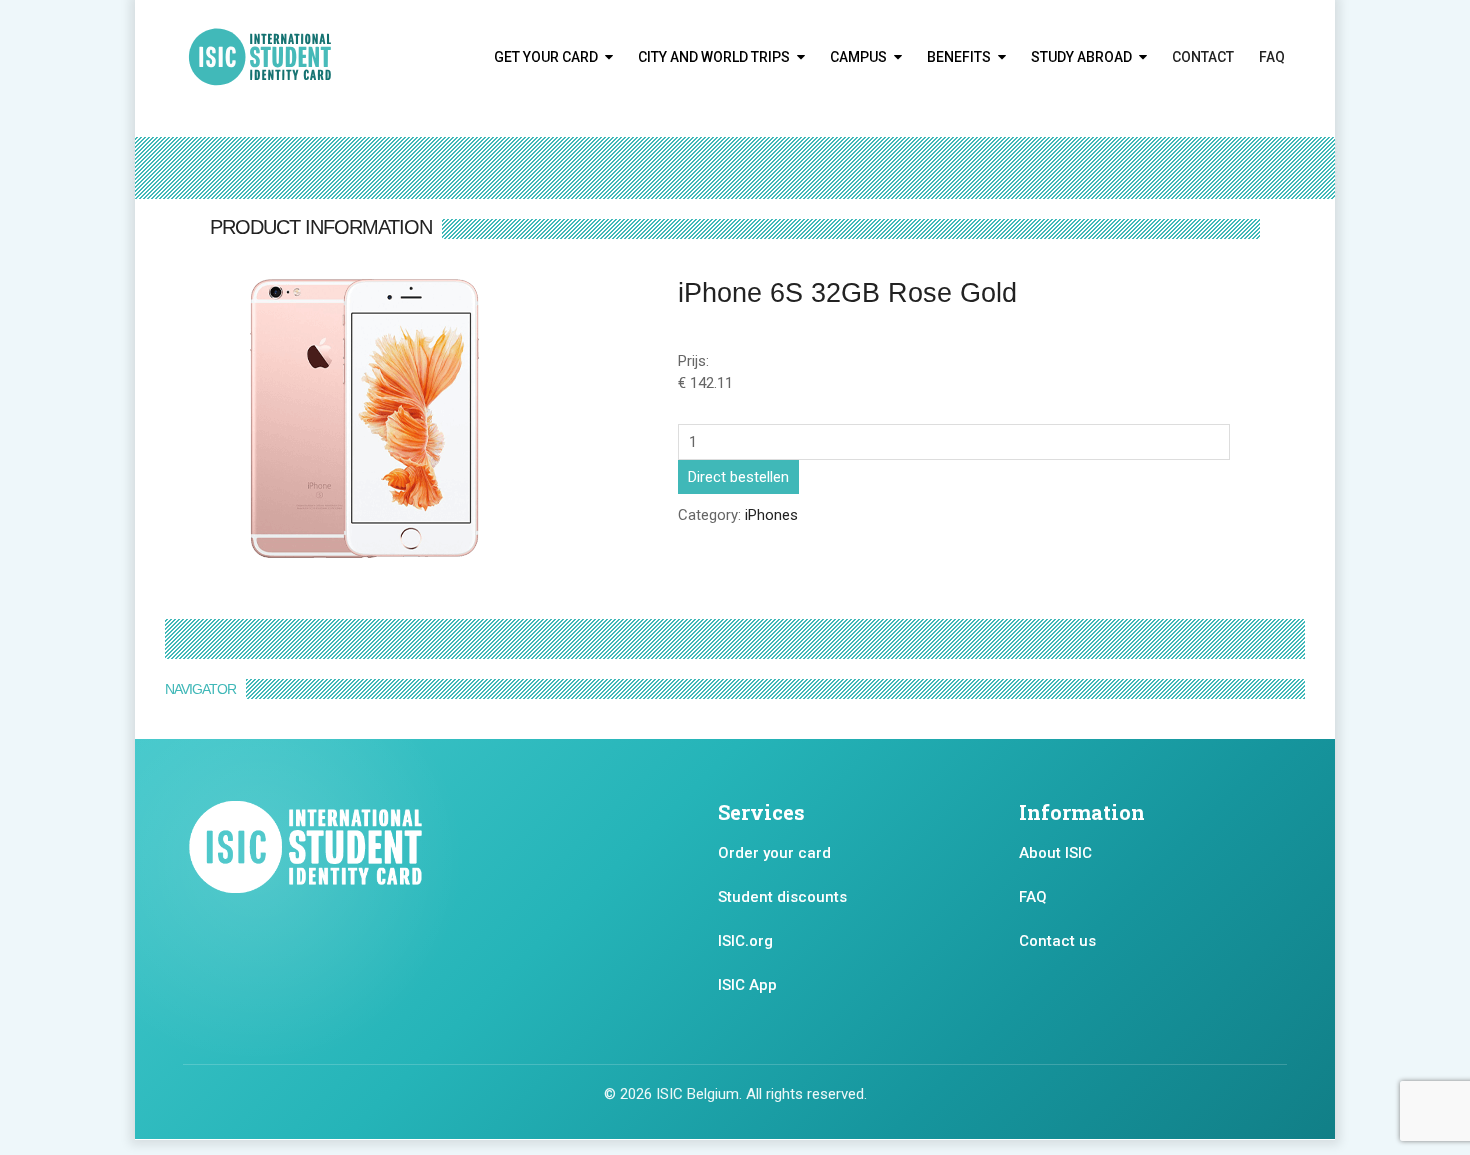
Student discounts (782, 897)
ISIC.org (745, 941)
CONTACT (1203, 57)
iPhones (771, 515)
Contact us (1057, 941)
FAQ (1272, 57)
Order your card (774, 853)
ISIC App (747, 985)
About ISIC (1055, 853)
